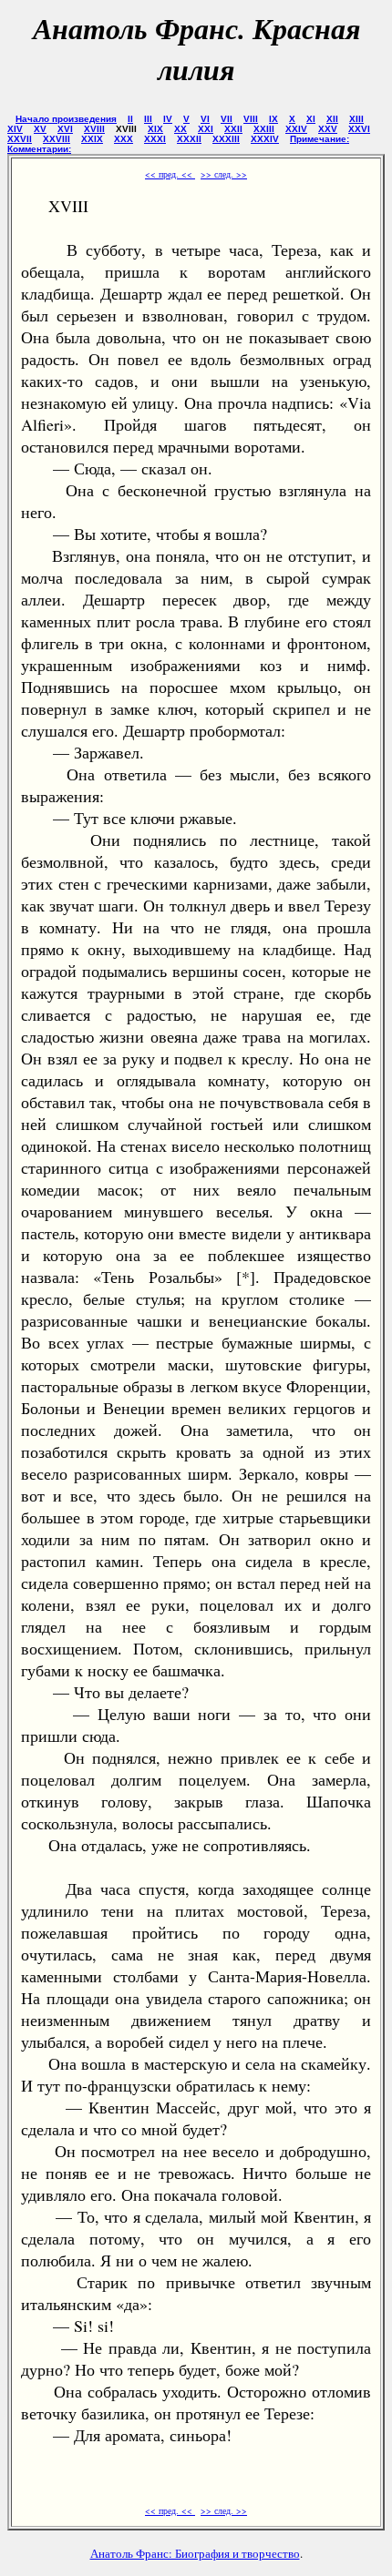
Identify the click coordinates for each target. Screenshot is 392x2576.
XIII (356, 119)
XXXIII (226, 139)
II (130, 119)
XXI (206, 129)
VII (227, 119)
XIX (155, 129)
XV (40, 129)
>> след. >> (224, 174)
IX (273, 119)
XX (181, 129)
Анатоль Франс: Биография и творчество (195, 2553)
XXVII (20, 139)
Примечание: (320, 139)
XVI (65, 129)
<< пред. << (170, 174)
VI (205, 119)
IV (168, 119)
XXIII (264, 129)
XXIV (296, 129)
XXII (233, 129)
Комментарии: (39, 149)
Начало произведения (66, 119)
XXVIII (57, 139)
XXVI (359, 129)
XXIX (92, 139)
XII (332, 119)
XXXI (155, 139)
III (148, 119)
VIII (251, 119)
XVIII (94, 129)
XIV (15, 129)
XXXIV (265, 139)
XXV (328, 129)
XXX (124, 139)
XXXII (189, 139)
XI (311, 119)
